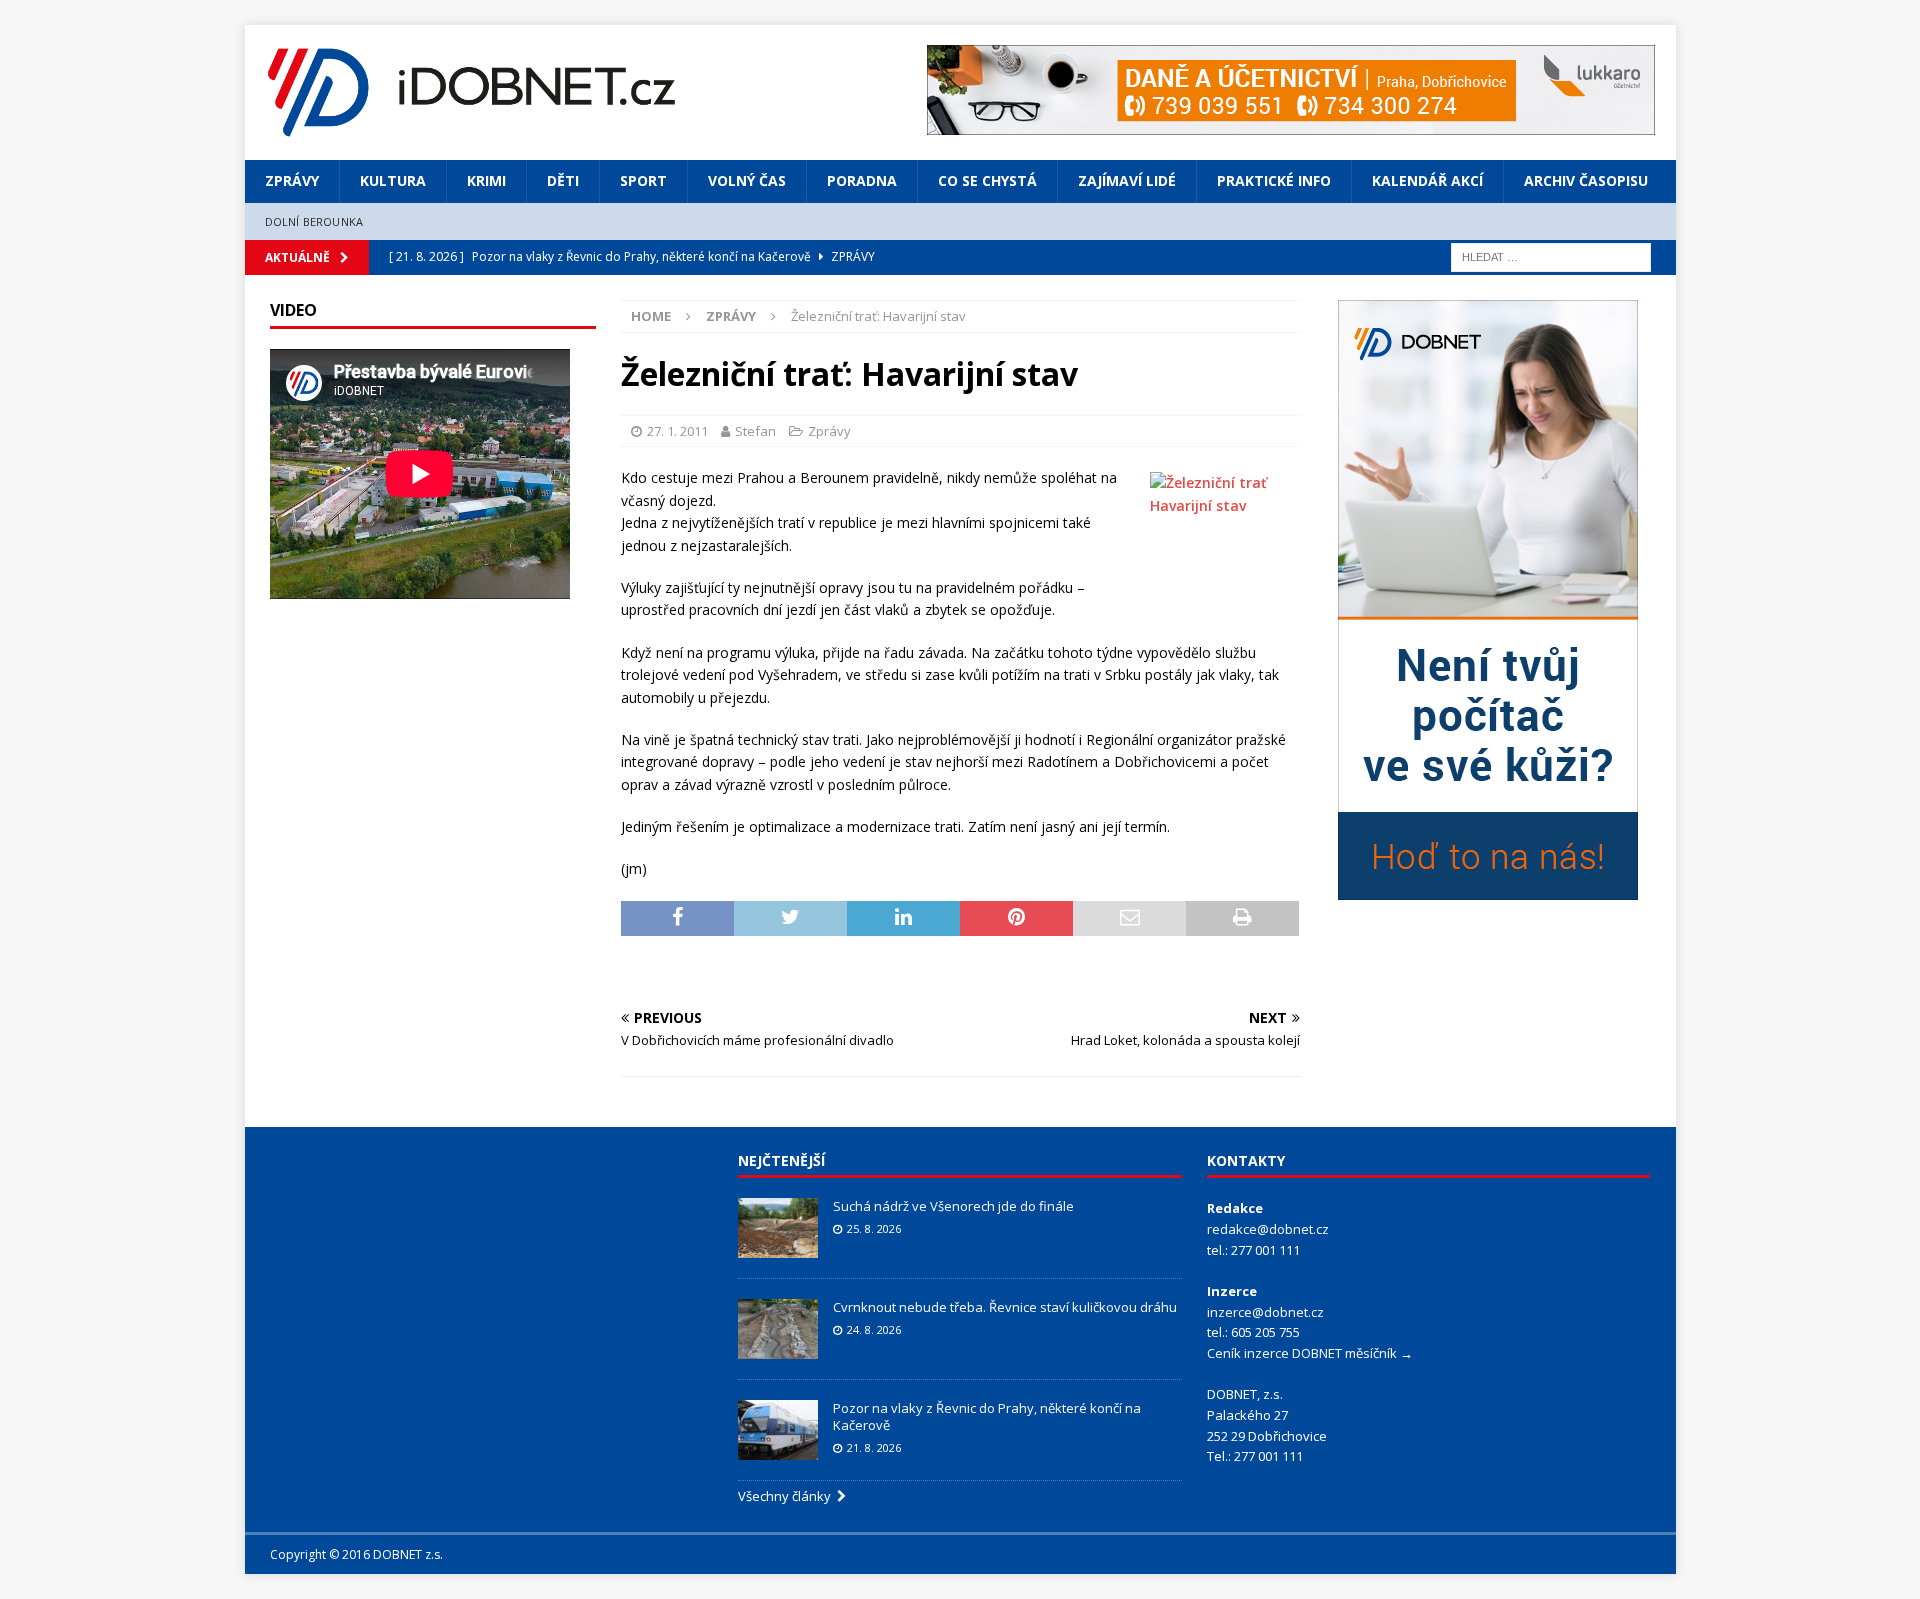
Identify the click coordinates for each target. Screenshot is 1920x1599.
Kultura (393, 180)
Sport (643, 180)
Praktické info (1274, 180)
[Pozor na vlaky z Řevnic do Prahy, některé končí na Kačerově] (778, 1430)
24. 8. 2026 (874, 1329)
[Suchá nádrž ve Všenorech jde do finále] (778, 1228)
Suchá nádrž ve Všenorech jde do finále (953, 1206)
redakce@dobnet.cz (1268, 1229)
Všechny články (787, 1496)
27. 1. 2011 (677, 431)
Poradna (862, 180)
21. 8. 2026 (874, 1447)
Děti (563, 180)
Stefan (755, 431)
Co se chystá (987, 180)
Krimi (486, 180)
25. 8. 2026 (874, 1228)
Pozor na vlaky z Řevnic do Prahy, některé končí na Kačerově (987, 1416)
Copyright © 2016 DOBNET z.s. (356, 1554)
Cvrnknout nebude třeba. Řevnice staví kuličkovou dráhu (1006, 1307)
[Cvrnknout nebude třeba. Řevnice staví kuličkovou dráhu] (778, 1329)
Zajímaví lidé (1127, 180)
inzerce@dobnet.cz (1265, 1312)
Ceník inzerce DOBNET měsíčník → (1310, 1353)
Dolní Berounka (314, 221)
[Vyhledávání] (1551, 255)
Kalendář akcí (1427, 180)
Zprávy (292, 180)
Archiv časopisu (1586, 180)
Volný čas (747, 180)
